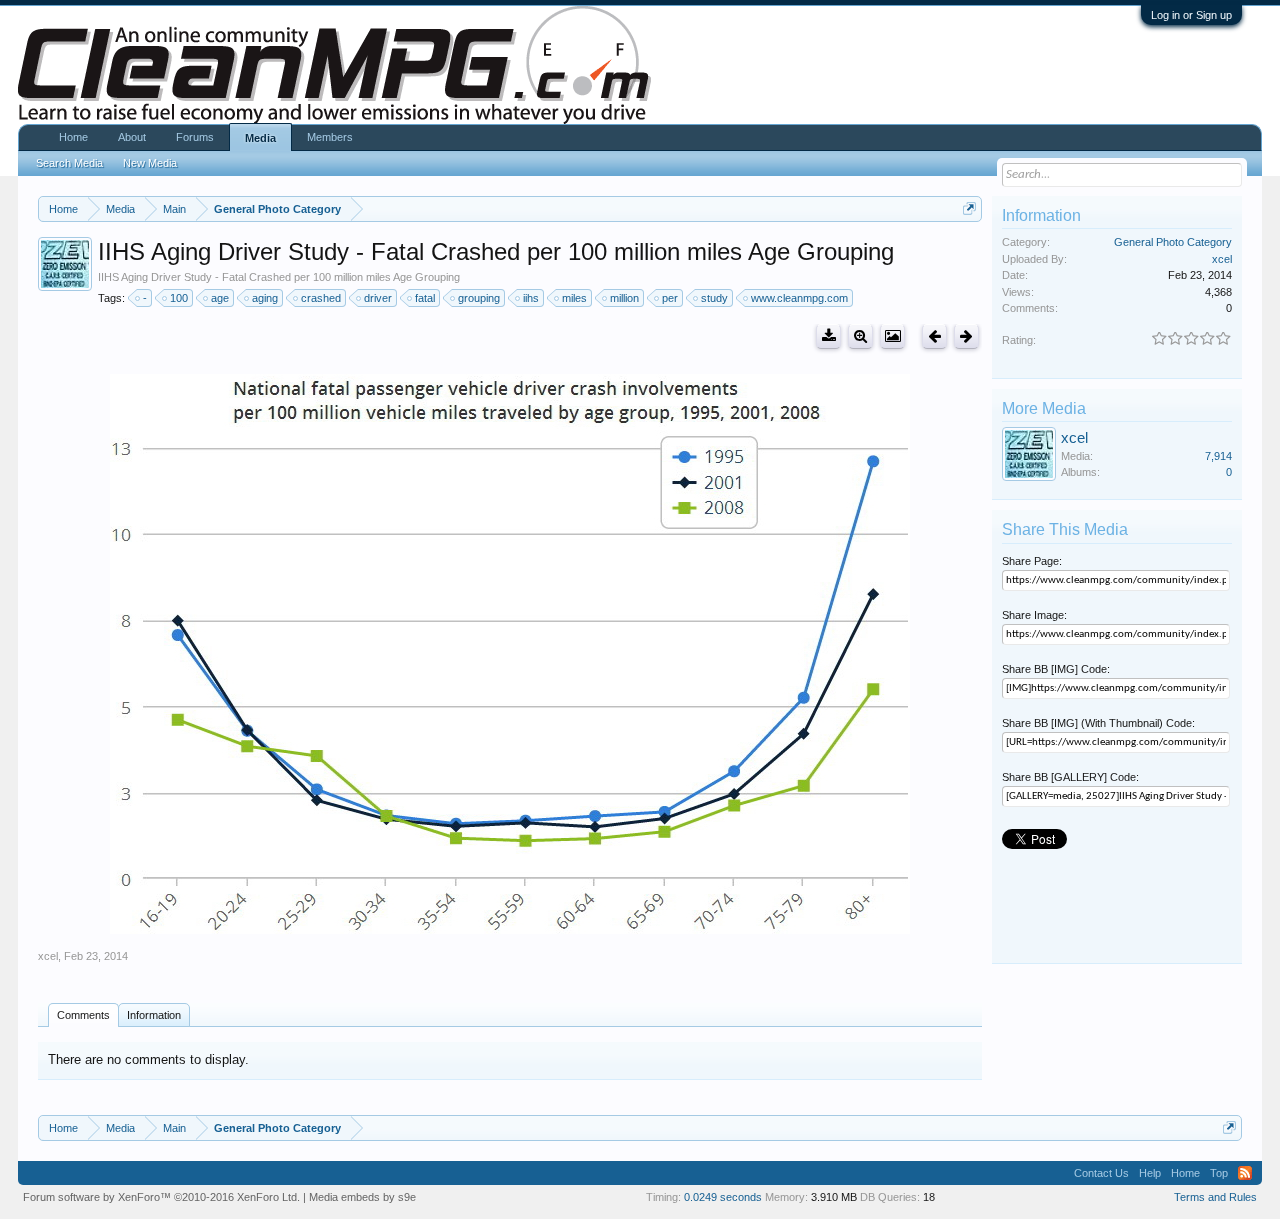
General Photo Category (1173, 242)
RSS (1245, 1173)
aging (265, 298)
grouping (479, 298)
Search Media (69, 163)
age (220, 298)
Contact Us (1101, 1173)
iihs (531, 298)
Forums (195, 137)
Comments (83, 1015)
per (670, 298)
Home (73, 137)
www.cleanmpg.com (799, 298)
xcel (48, 956)
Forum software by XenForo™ (161, 1197)
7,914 (1218, 456)
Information (154, 1015)
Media (260, 138)
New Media (150, 163)
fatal (425, 298)
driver (378, 298)
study (714, 298)
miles (574, 298)
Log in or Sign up (1191, 15)
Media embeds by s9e (362, 1197)
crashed (321, 298)
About (132, 137)
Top (1219, 1173)
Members (330, 137)
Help (1150, 1173)
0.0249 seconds (723, 1197)
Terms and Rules (1215, 1197)
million (624, 298)
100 (179, 298)
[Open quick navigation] (969, 208)
